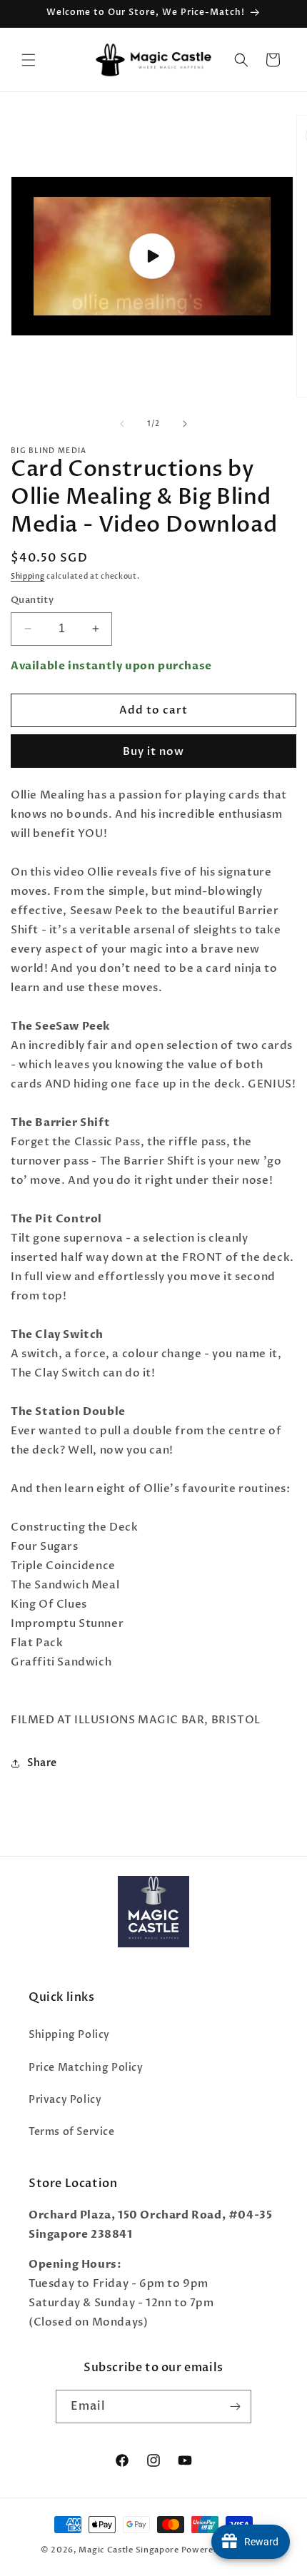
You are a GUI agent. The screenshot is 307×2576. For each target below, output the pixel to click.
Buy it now (153, 751)
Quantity (32, 600)
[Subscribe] (235, 2407)
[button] (29, 60)
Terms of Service (72, 2132)
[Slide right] (185, 424)
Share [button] (42, 1763)
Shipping (28, 577)
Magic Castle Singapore (129, 2550)
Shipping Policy (69, 2035)
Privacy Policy (65, 2100)
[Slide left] (122, 424)
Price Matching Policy (86, 2068)
